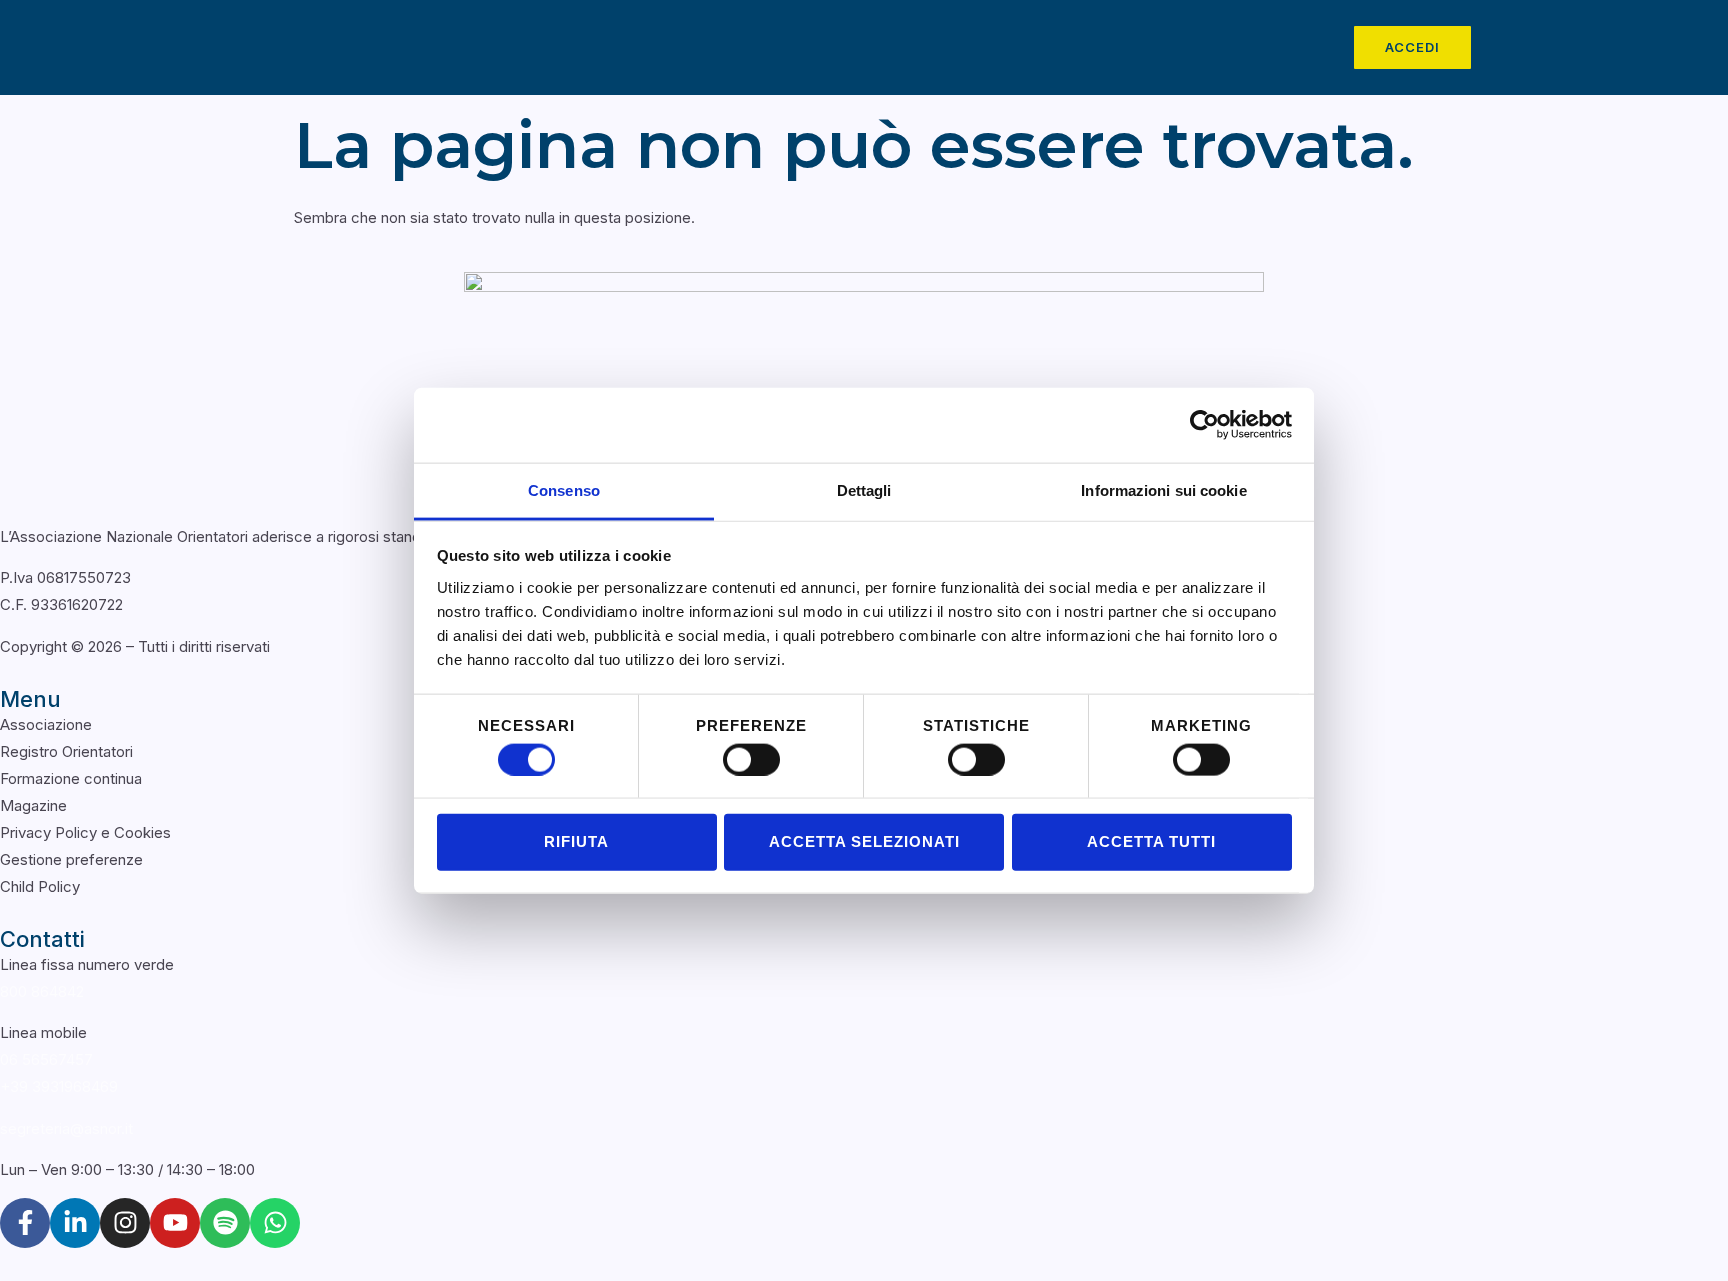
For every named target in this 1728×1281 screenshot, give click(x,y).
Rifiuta (576, 841)
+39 (59, 1086)
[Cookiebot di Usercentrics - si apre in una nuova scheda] (1204, 425)
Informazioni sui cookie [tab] (1163, 489)
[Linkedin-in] (75, 1223)
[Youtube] (175, 1223)
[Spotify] (225, 1223)
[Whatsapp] (275, 1223)
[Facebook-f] (25, 1223)
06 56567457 (46, 1059)
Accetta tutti (1151, 841)
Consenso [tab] (564, 489)
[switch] (751, 759)
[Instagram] (125, 1223)
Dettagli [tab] (864, 489)
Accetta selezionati (864, 841)
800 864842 (42, 991)
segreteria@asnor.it (66, 1128)
